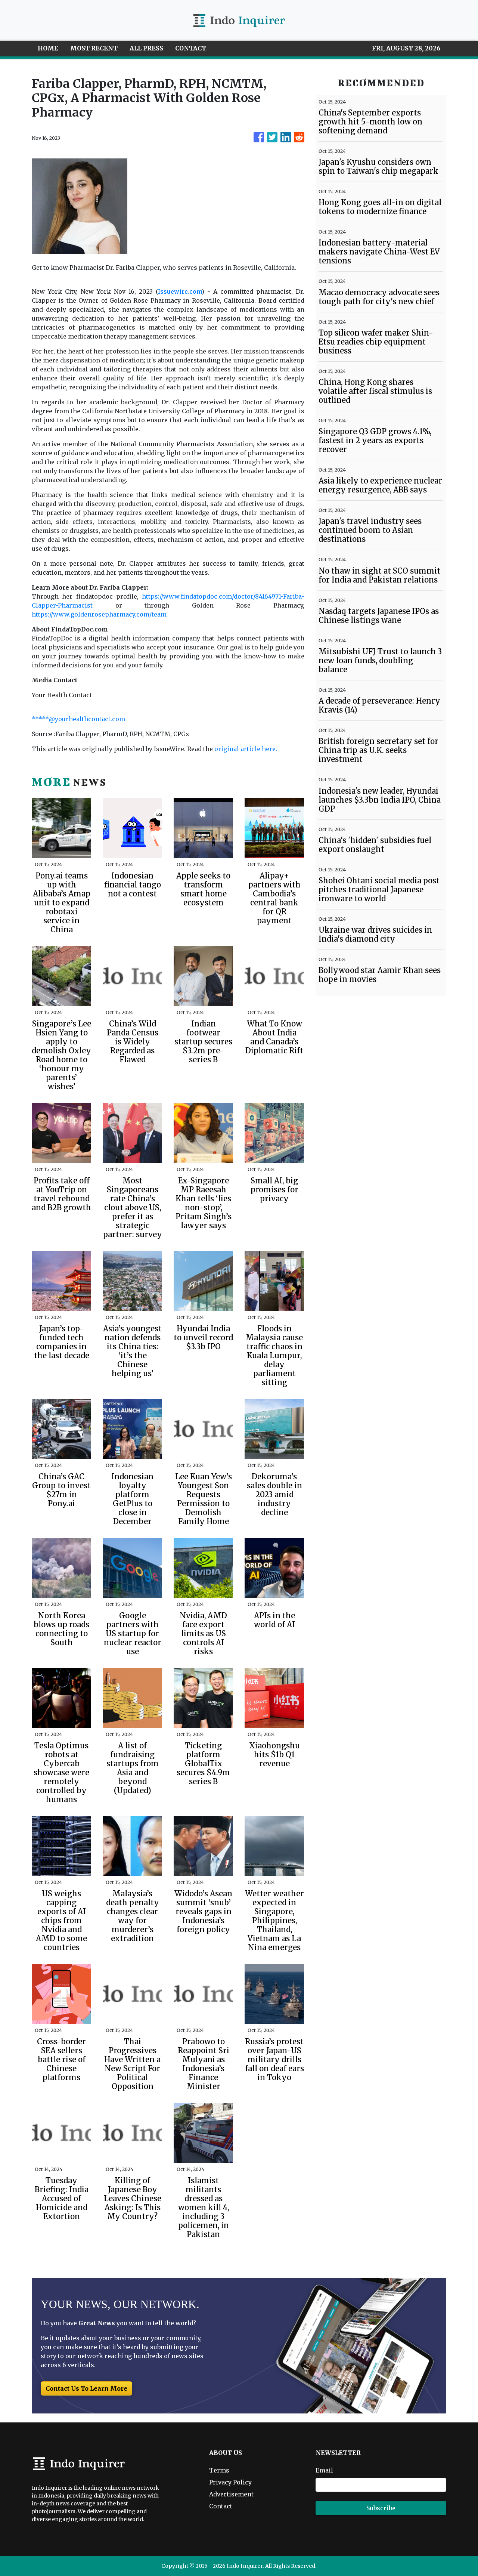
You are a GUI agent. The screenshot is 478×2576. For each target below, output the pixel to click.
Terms (219, 2470)
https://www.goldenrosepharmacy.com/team (99, 614)
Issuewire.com (180, 291)
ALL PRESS (146, 48)
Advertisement (231, 2494)
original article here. (246, 749)
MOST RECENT (94, 48)
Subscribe (381, 2508)
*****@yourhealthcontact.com (78, 719)
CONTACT (191, 48)
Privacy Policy (230, 2482)
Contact (221, 2506)
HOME (48, 48)
